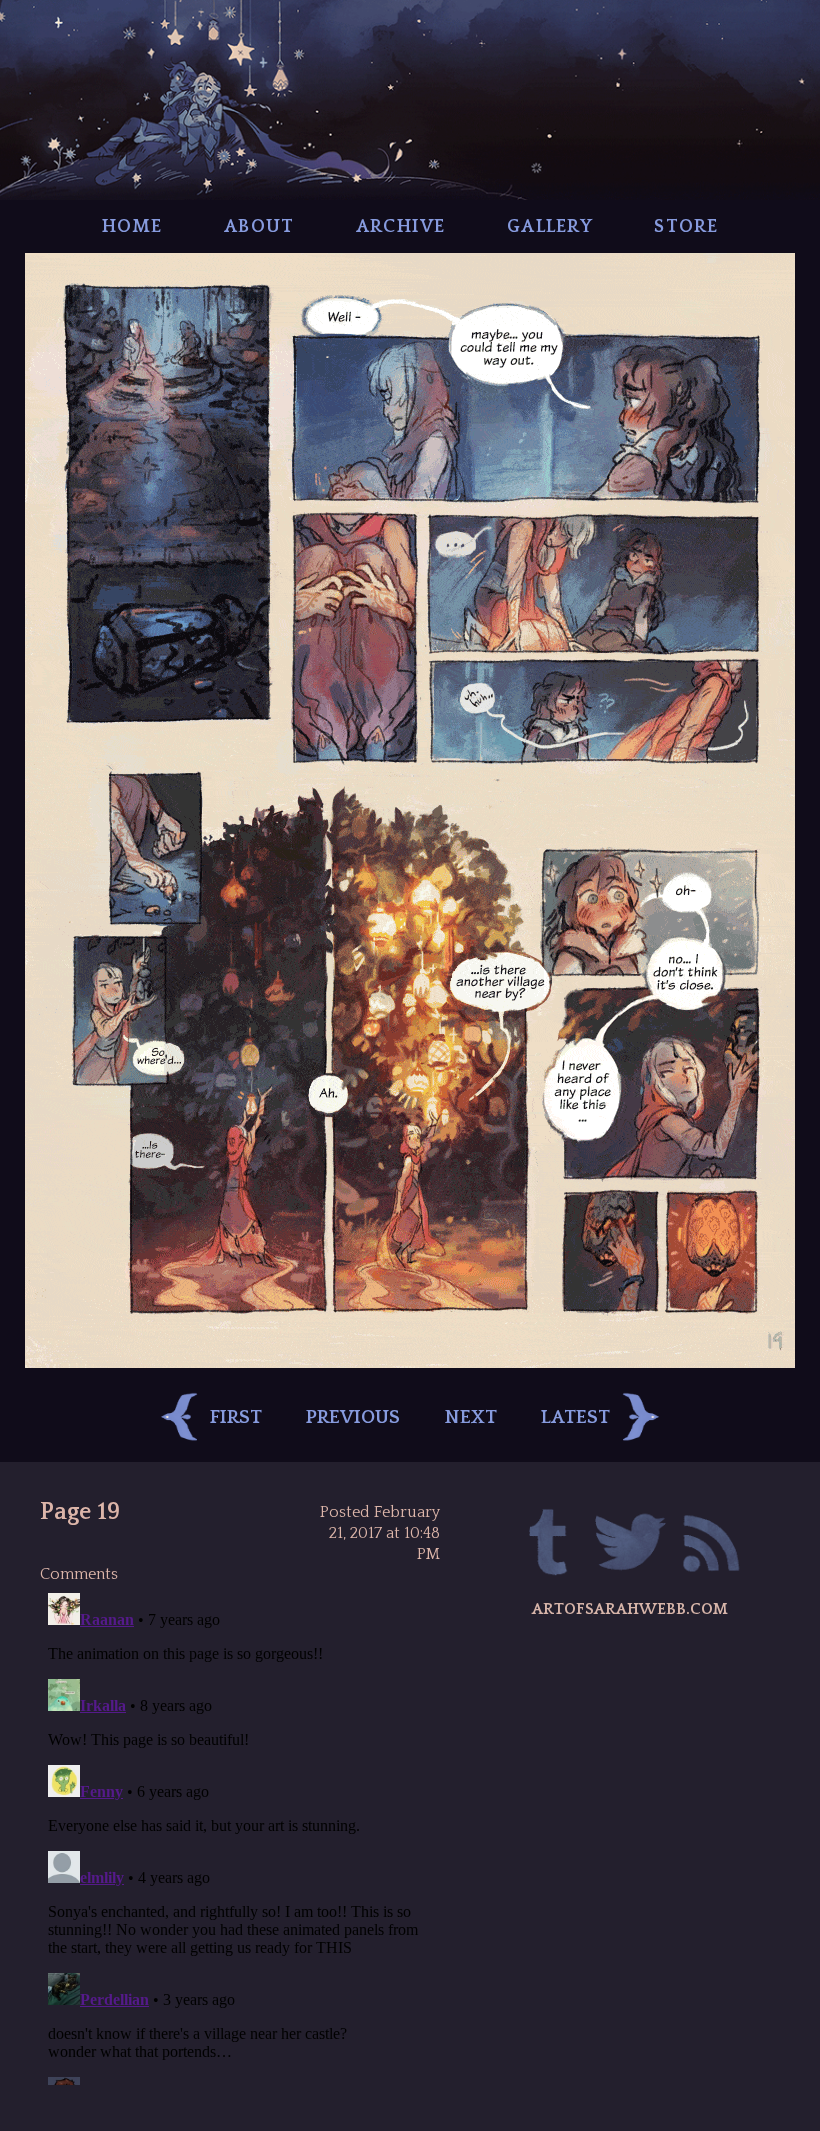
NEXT (471, 1417)
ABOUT (259, 226)
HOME (132, 226)
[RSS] (711, 1545)
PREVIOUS (353, 1417)
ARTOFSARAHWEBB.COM (630, 1609)
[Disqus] (240, 1835)
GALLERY (550, 226)
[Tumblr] (549, 1545)
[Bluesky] (630, 1545)
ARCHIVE (401, 226)
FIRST (236, 1417)
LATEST (575, 1417)
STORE (686, 226)
